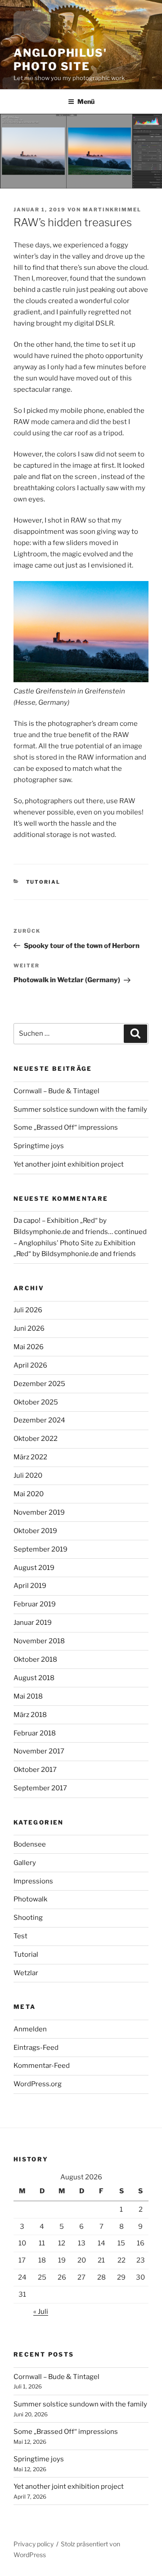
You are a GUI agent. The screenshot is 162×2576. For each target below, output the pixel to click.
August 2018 (34, 1678)
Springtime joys (39, 1146)
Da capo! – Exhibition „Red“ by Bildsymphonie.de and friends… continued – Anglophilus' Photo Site (80, 1232)
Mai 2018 (28, 1696)
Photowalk (30, 1899)
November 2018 (39, 1641)
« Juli (41, 2312)
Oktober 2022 (36, 1439)
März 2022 (30, 1457)
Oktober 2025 (36, 1402)
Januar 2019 (33, 1623)
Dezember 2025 (39, 1384)
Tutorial (43, 882)
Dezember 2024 (39, 1420)
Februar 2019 (35, 1604)
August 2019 (34, 1568)
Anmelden (30, 2029)
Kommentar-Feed (42, 2066)
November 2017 (39, 1751)
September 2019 (40, 1549)
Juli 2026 (28, 1310)
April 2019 (30, 1586)
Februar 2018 (35, 1733)
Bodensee (30, 1844)
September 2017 (40, 1788)
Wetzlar (26, 1973)
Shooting (28, 1918)
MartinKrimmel (112, 210)
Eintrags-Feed (36, 2048)
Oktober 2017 (35, 1770)
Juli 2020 (28, 1476)
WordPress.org (38, 2084)
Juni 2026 (29, 1328)
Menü (86, 101)
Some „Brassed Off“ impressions (66, 1127)
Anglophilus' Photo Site (60, 60)
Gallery (25, 1863)
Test (20, 1936)
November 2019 (39, 1512)
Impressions (33, 1881)
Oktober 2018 (35, 1659)
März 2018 (30, 1715)
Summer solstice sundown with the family (80, 1109)
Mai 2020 (29, 1494)
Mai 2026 (29, 1347)
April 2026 (30, 1365)
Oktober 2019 (35, 1531)
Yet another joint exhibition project (69, 1164)
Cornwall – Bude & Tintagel (56, 1091)
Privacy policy (34, 2544)
